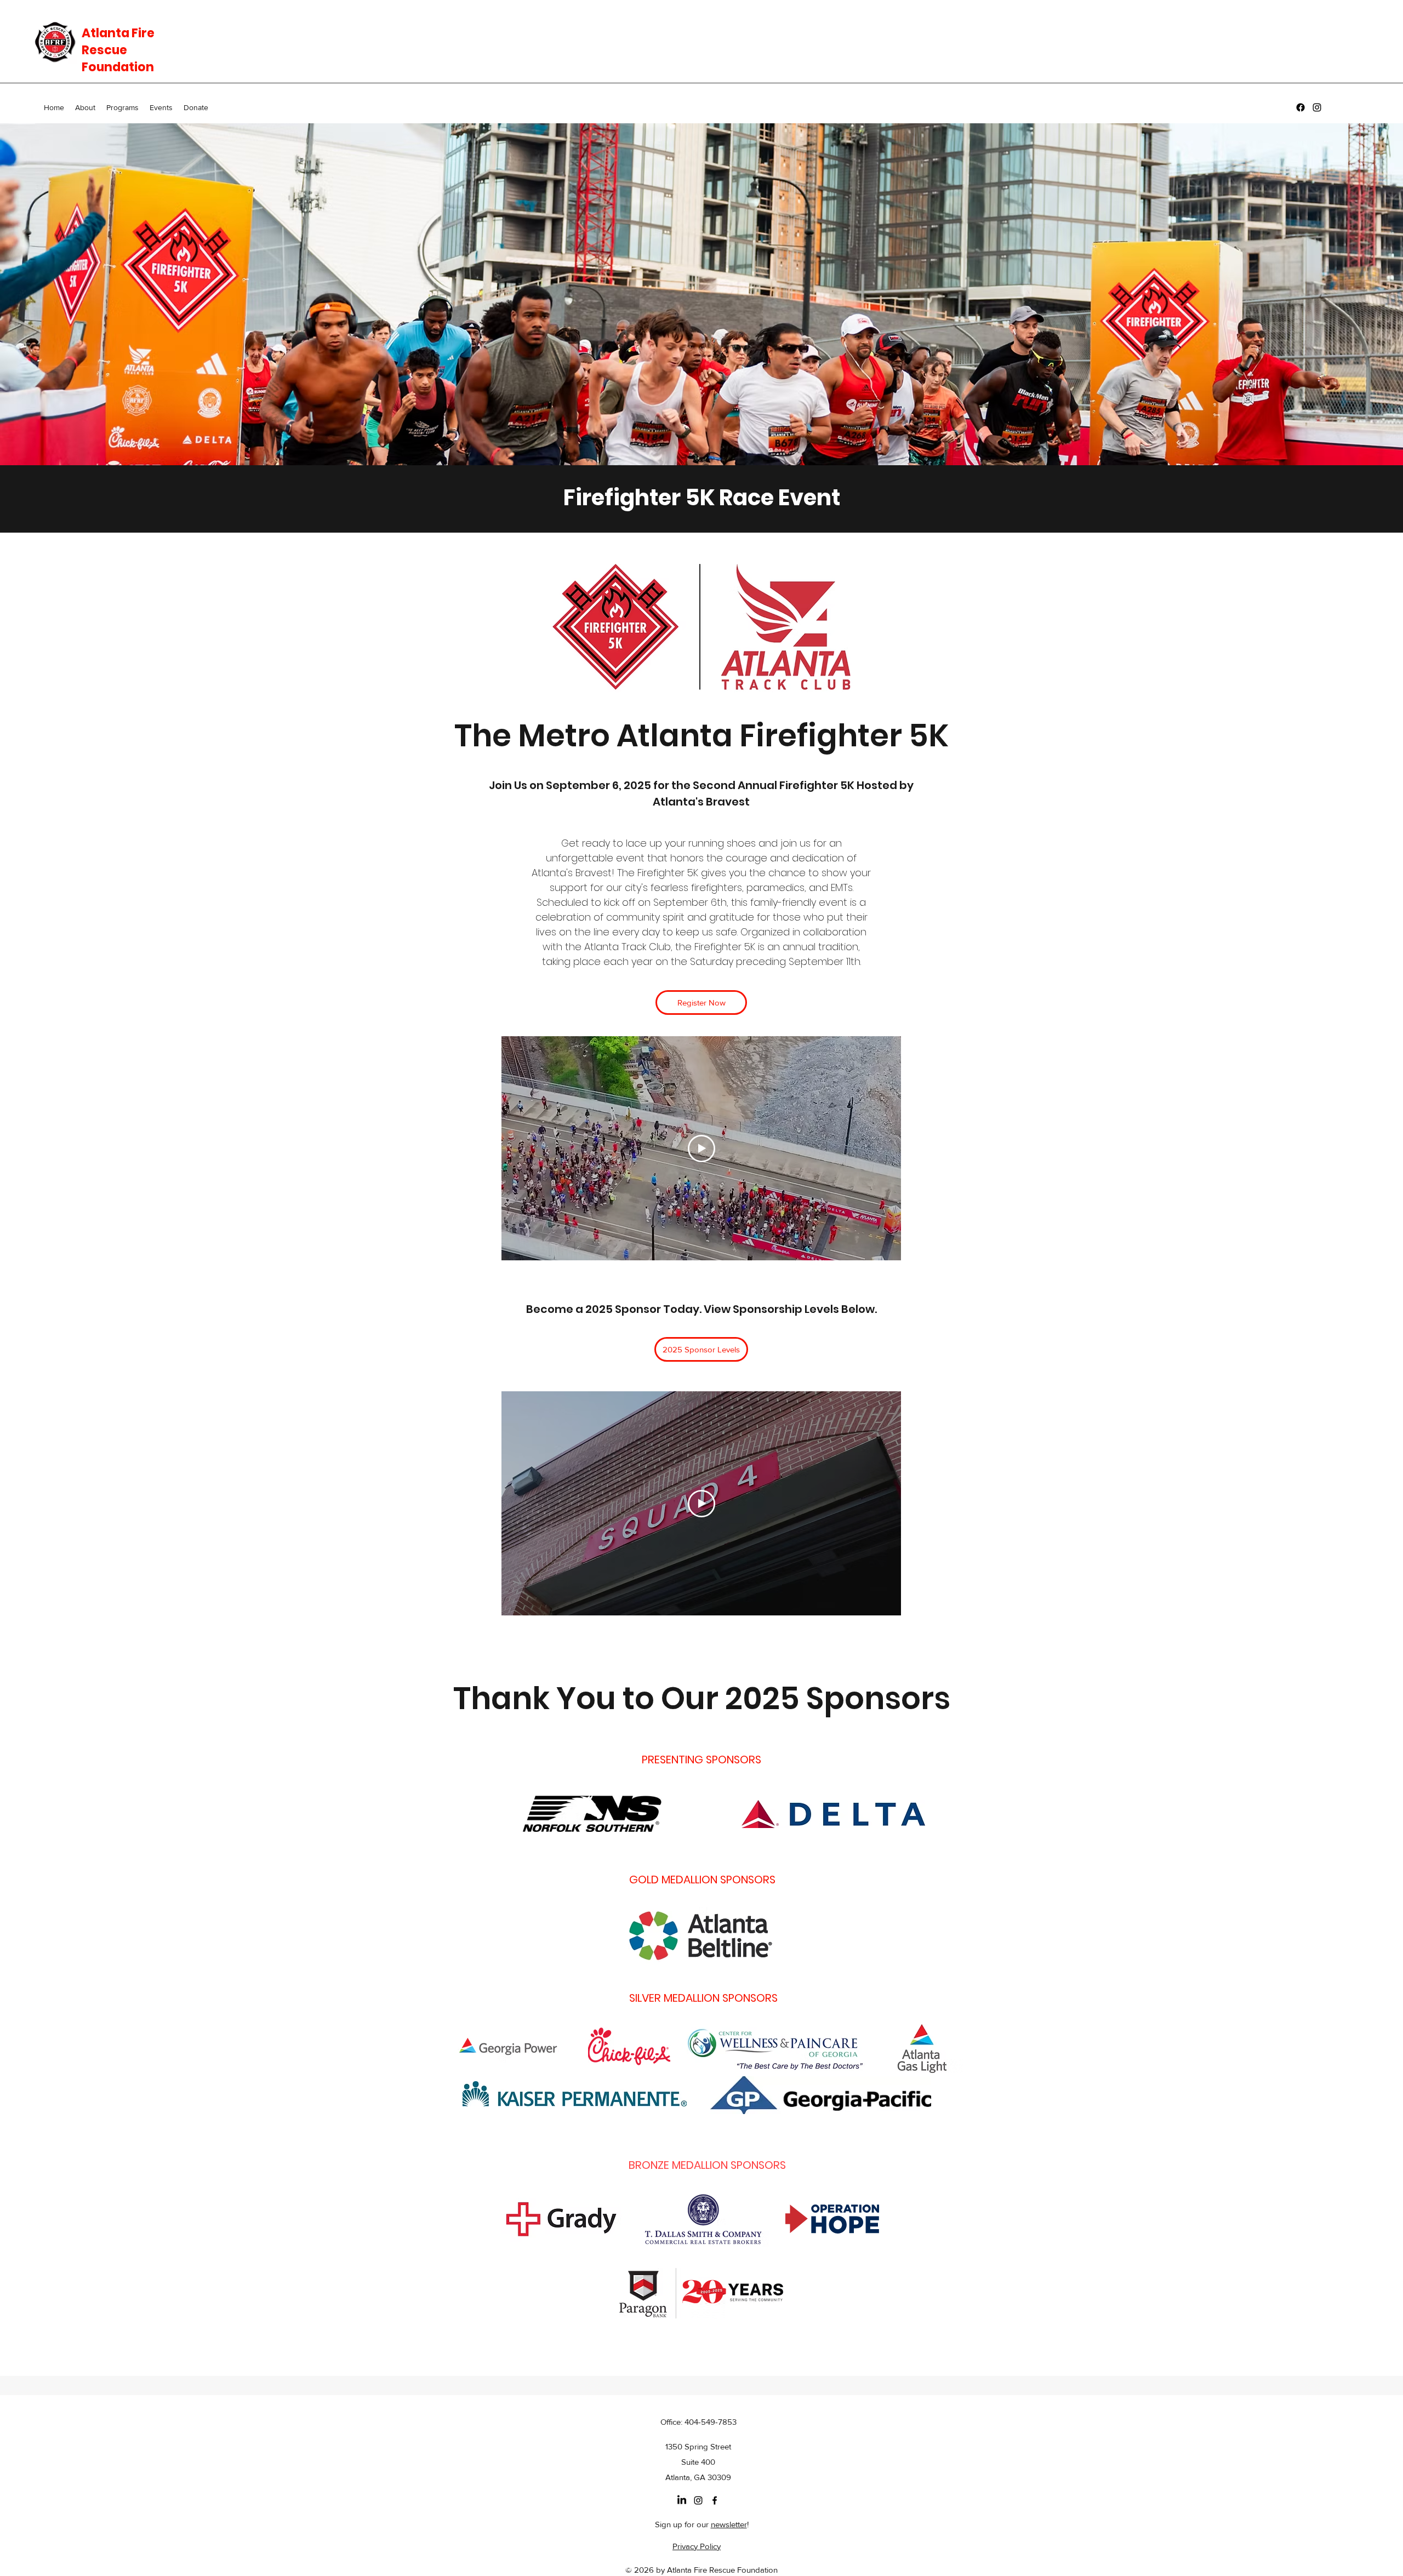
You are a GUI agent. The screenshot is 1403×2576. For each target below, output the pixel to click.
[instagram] (1317, 107)
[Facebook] (1301, 107)
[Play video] (701, 1149)
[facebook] (715, 2500)
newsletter (729, 2524)
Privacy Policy (697, 2546)
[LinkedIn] (682, 2500)
